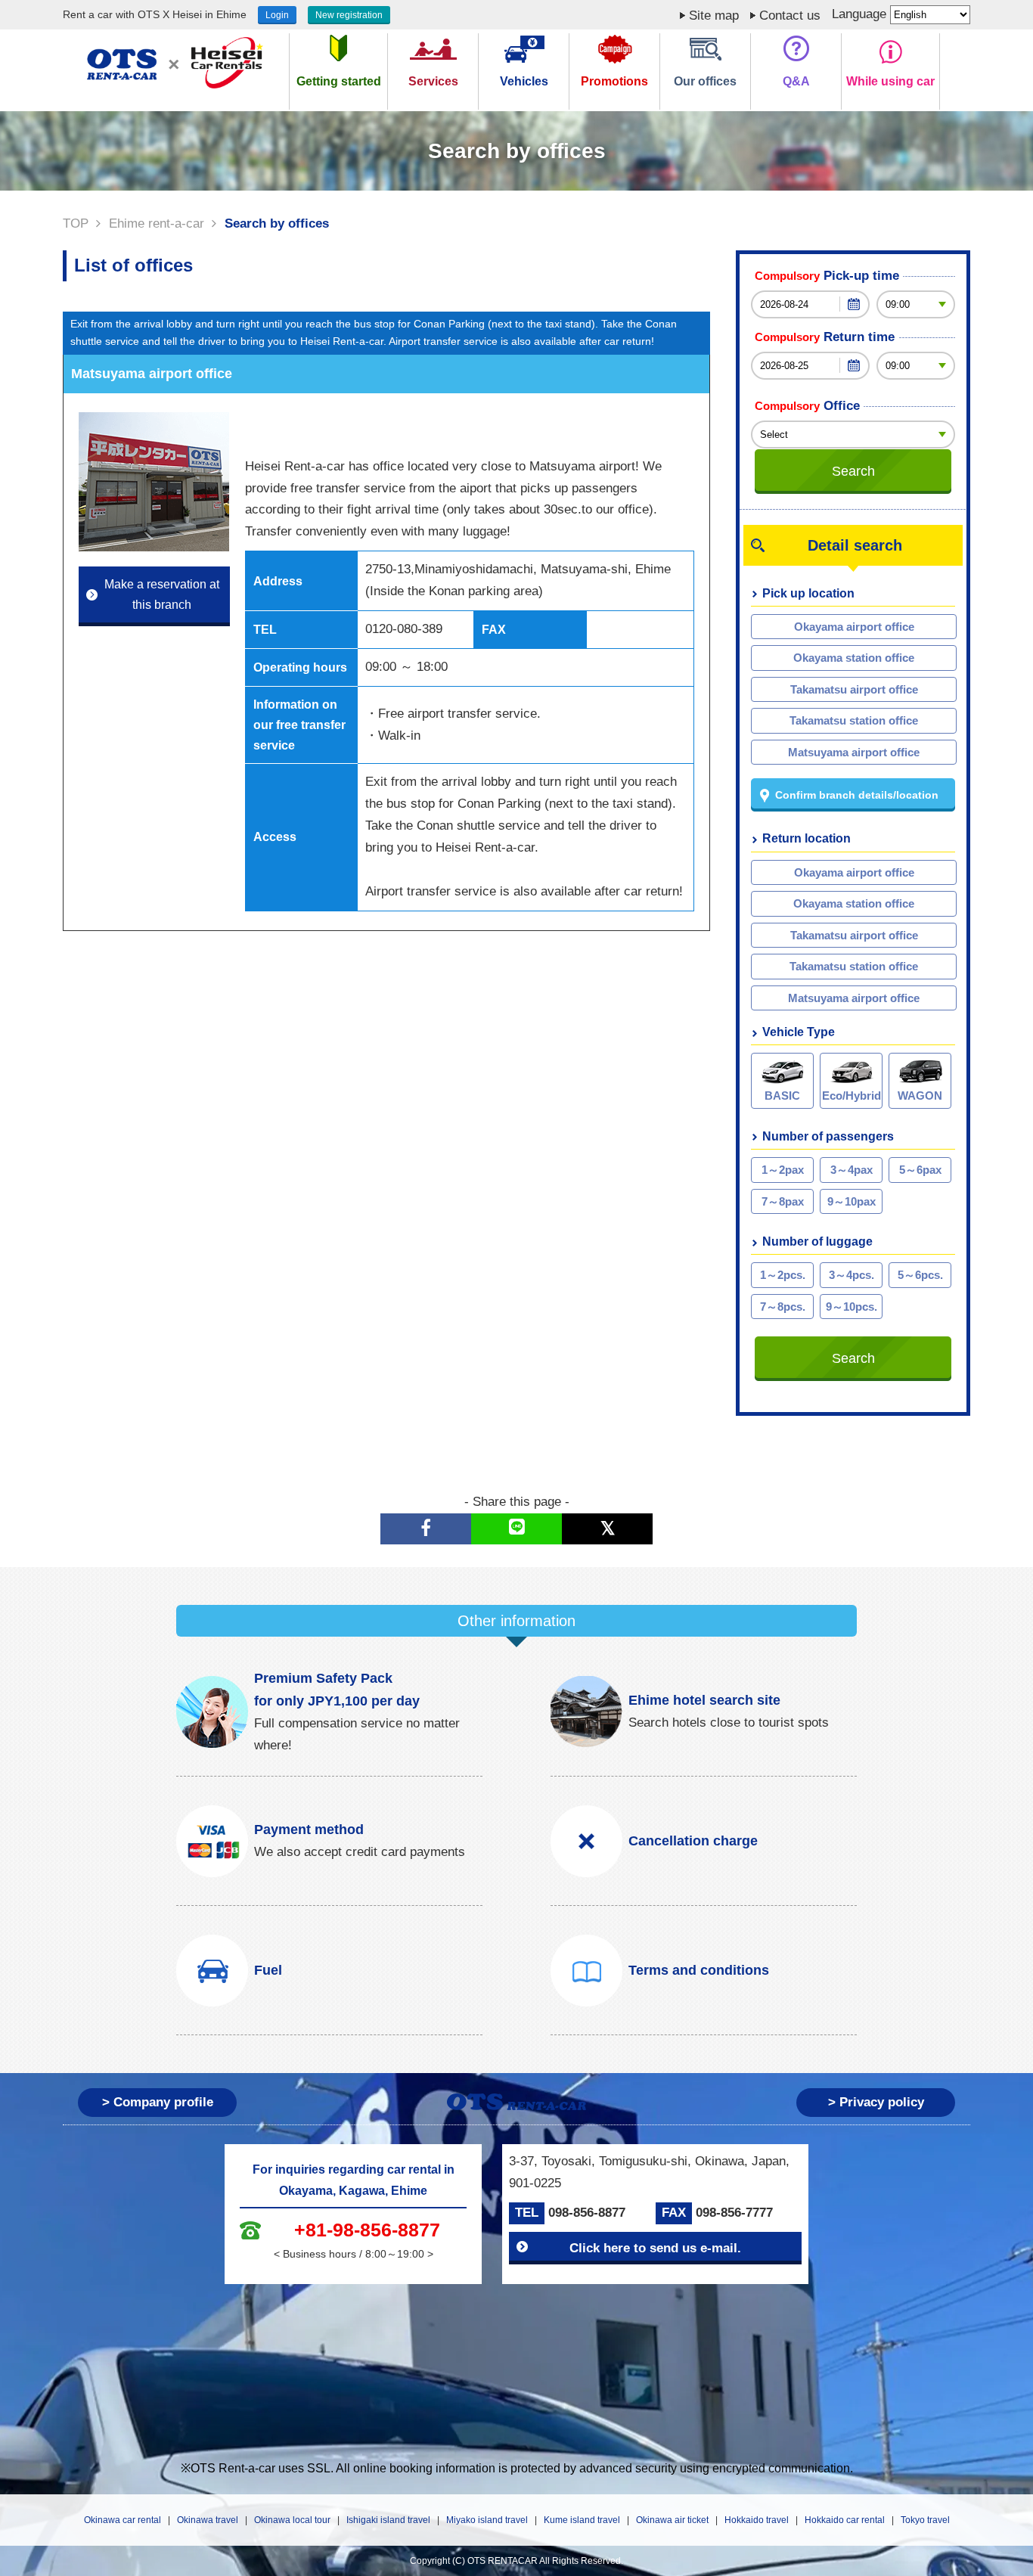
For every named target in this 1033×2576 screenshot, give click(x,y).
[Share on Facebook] (426, 1529)
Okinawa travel (208, 2520)
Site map (714, 16)
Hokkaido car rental (845, 2520)
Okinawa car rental (123, 2520)
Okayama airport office (854, 627)
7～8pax (783, 1201)
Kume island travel (582, 2520)
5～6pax (920, 1170)
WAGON (920, 1096)
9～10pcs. (852, 1307)
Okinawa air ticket (672, 2520)
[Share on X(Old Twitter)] (607, 1529)
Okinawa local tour (292, 2520)
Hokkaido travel (757, 2520)
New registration (349, 15)
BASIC (782, 1096)
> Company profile (158, 2102)
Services (433, 81)
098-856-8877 (587, 2213)
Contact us (790, 16)
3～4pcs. (852, 1275)
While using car (890, 81)
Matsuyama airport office (854, 752)
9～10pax (852, 1201)
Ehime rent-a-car (157, 223)
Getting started (339, 81)
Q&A (796, 81)
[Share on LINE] (516, 1529)
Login (277, 15)
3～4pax (852, 1170)
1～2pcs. (783, 1275)
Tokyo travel (925, 2520)
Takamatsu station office (854, 720)
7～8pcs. (783, 1307)
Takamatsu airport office (854, 689)
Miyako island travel (487, 2520)
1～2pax (783, 1170)
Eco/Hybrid (852, 1096)
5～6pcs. (920, 1275)
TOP (76, 223)
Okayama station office (854, 658)
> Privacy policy (876, 2102)
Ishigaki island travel (388, 2520)
